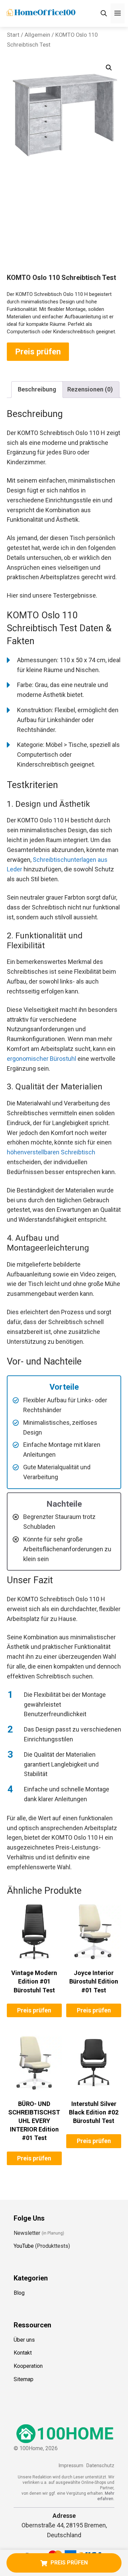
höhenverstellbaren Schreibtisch (51, 1152)
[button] (109, 68)
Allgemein (37, 35)
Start (13, 35)
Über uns (24, 2340)
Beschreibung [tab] (37, 389)
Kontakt (23, 2353)
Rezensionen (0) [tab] (90, 389)
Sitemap (24, 2379)
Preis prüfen (38, 352)
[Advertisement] (64, 228)
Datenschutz (100, 2466)
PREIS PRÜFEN (69, 2563)
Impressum (71, 2466)
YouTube (24, 2246)
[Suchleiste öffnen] (104, 13)
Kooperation (28, 2366)
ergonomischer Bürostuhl (41, 1059)
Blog (19, 2293)
